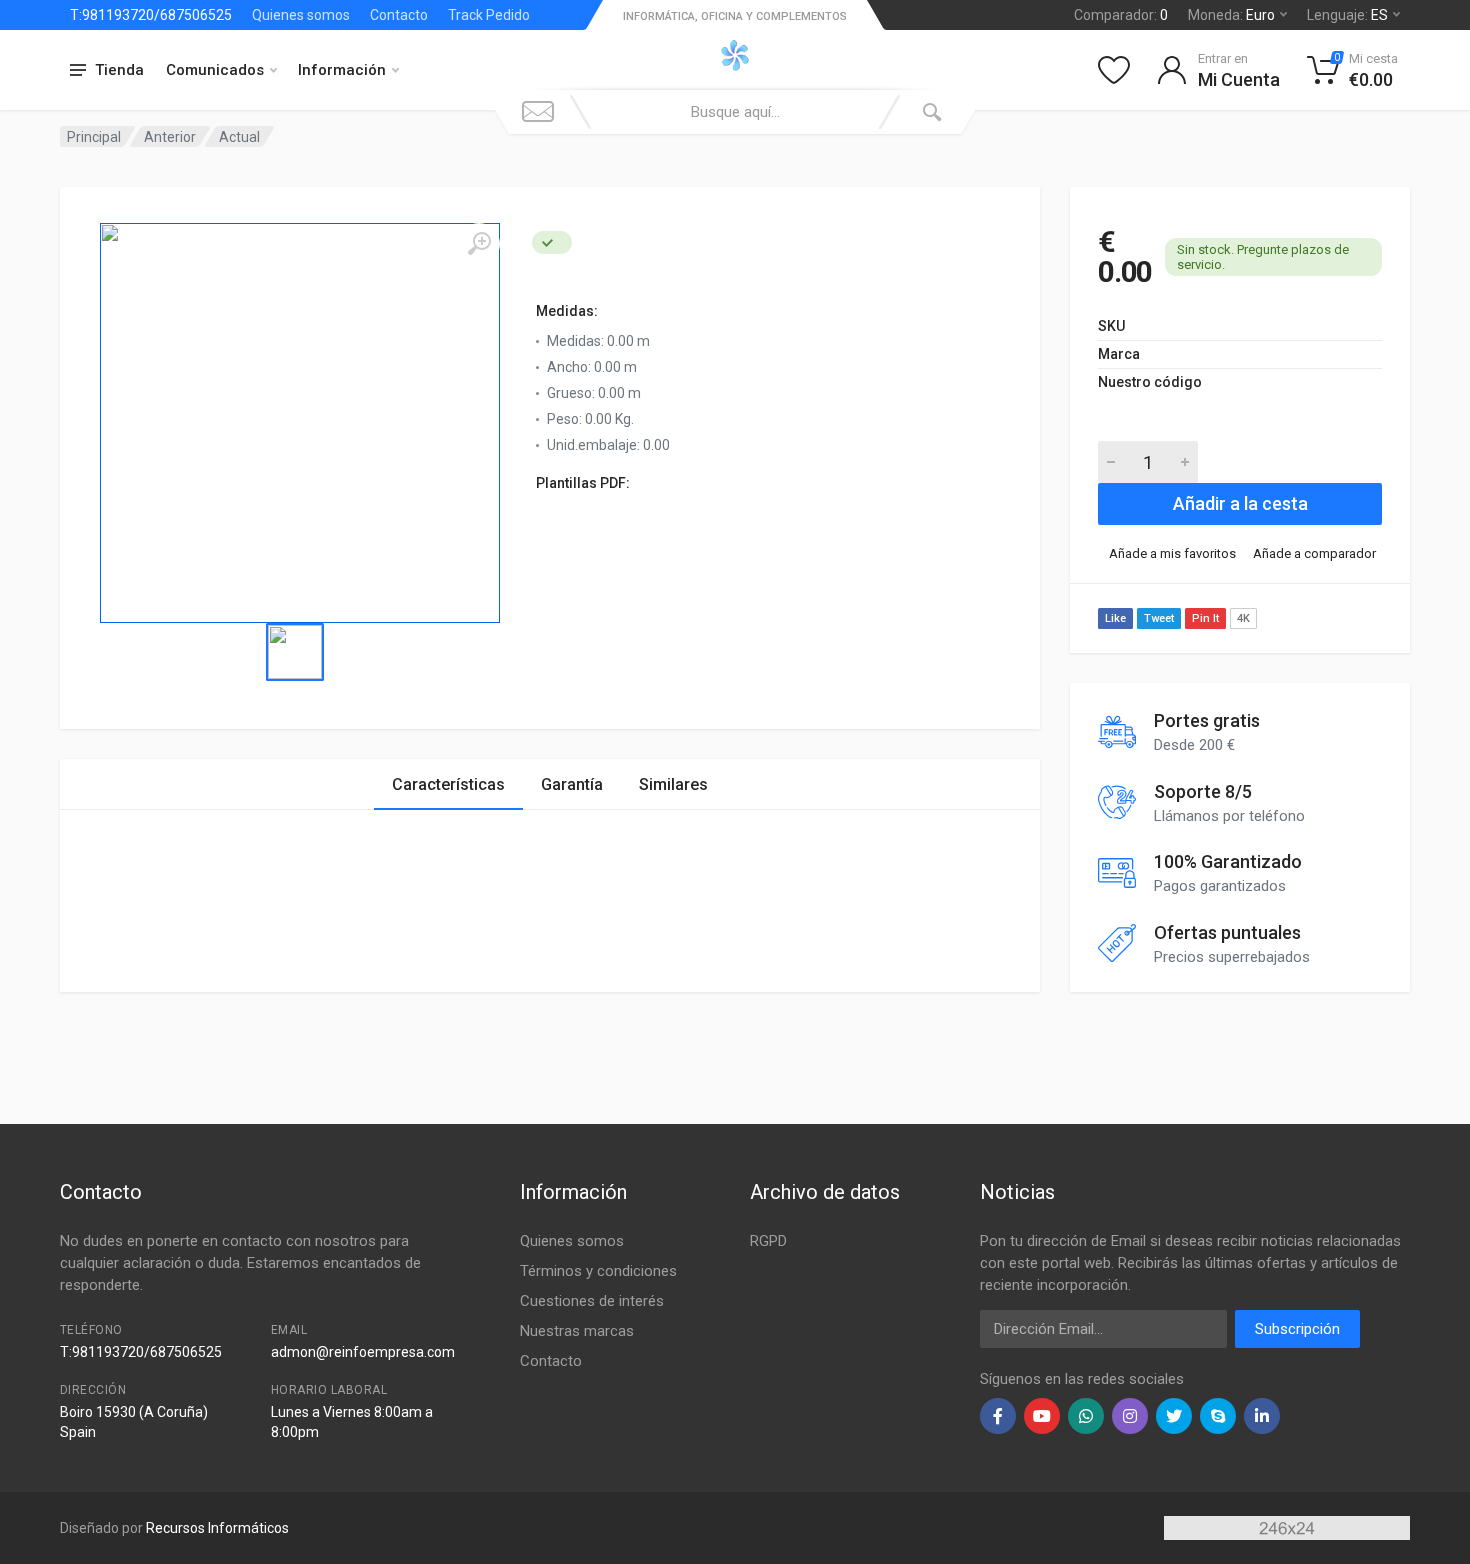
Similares (673, 784)
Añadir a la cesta (1240, 503)
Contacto (399, 15)
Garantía (572, 784)
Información (342, 70)
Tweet (1159, 618)
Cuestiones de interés (592, 1301)
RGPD (768, 1241)
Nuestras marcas (577, 1331)
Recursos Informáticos (217, 1528)
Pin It (1205, 618)
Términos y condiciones (598, 1271)
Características (448, 784)
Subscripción (1297, 1329)
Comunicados (215, 70)
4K (1243, 618)
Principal (94, 137)
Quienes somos (301, 15)
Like (1115, 618)
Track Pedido (489, 15)
